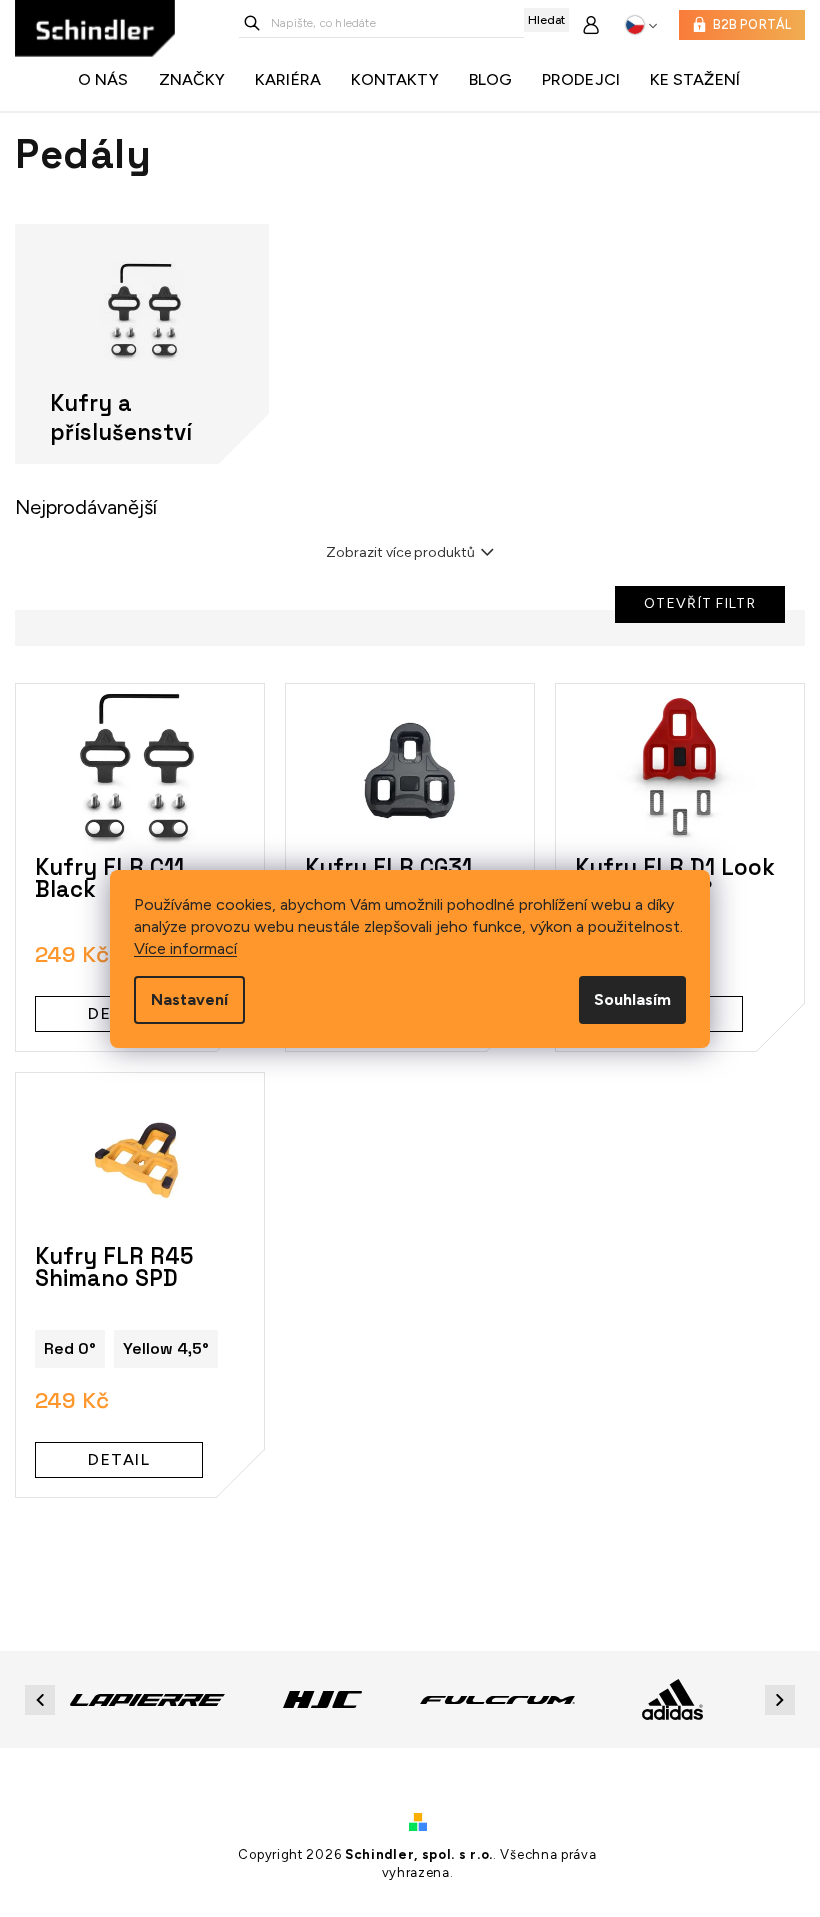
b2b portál (752, 24)
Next (783, 1699)
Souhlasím (632, 999)
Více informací (185, 948)
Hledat (546, 20)
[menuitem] (108, 80)
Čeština (641, 25)
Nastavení (189, 999)
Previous (43, 1699)
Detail (119, 1459)
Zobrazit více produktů (400, 552)
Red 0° (70, 1348)
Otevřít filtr (700, 603)
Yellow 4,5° (166, 1348)
